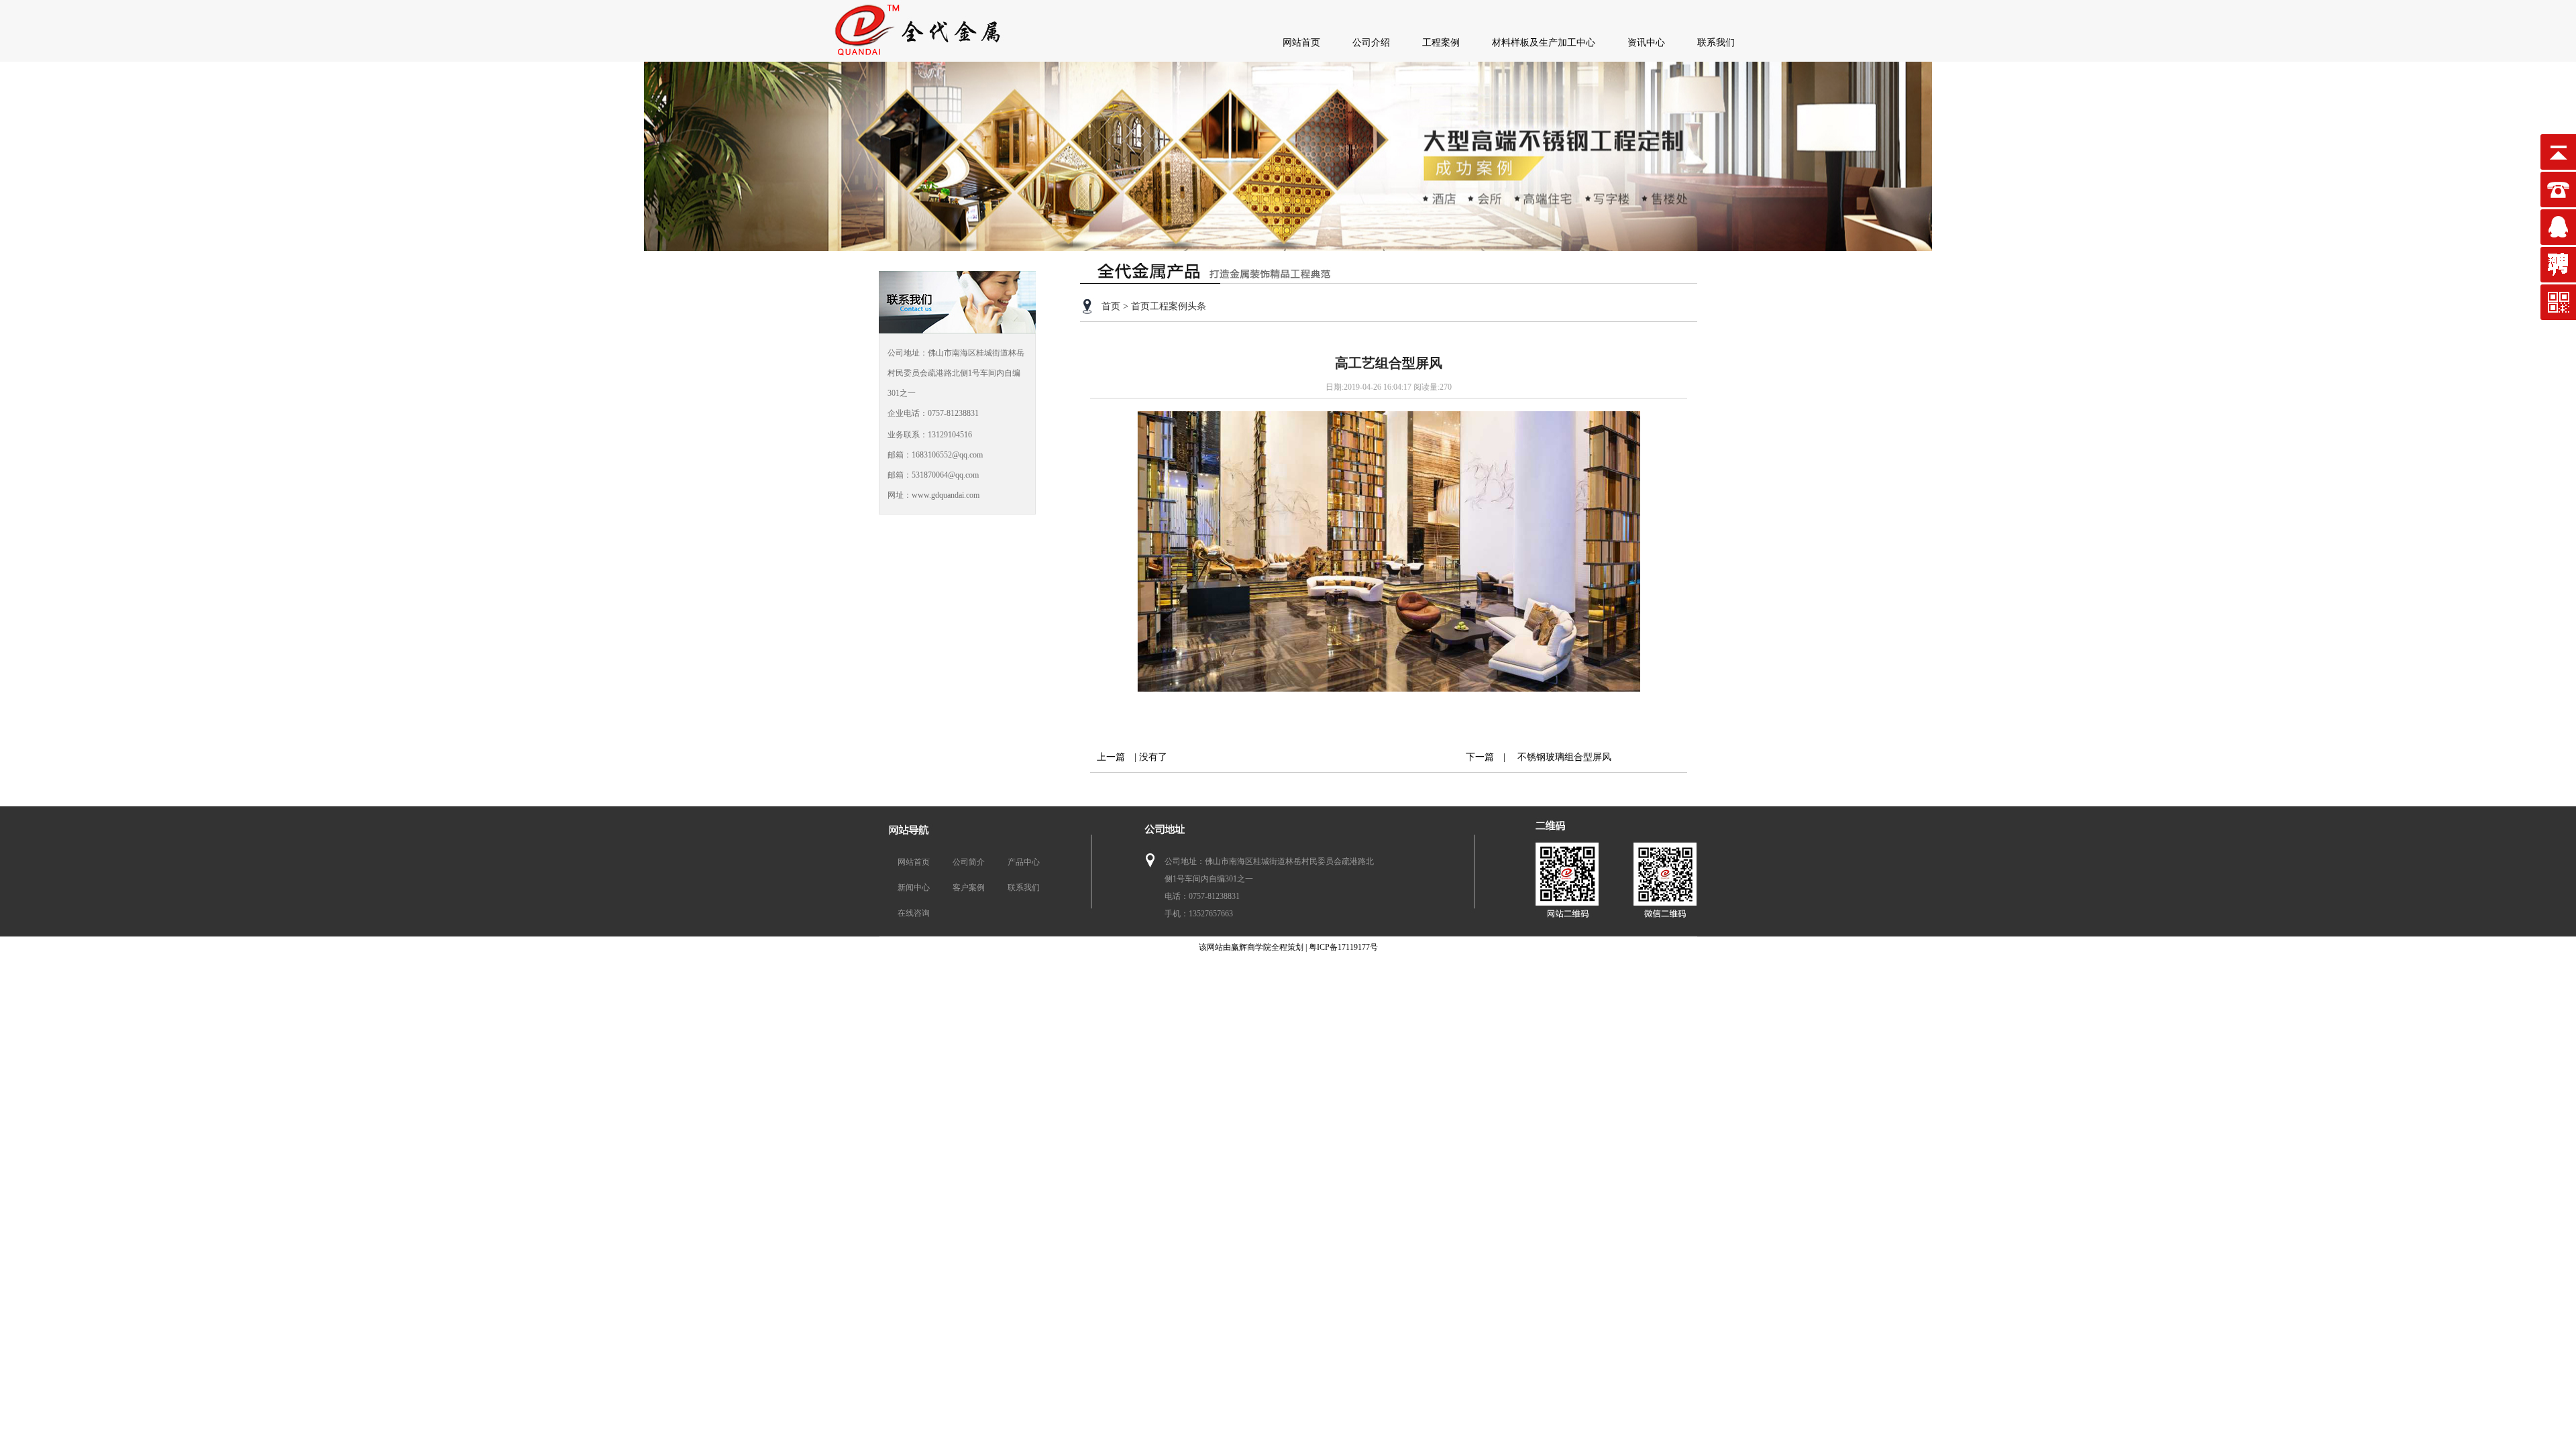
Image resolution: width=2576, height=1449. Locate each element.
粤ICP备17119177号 (1343, 947)
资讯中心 (1646, 43)
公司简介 (969, 862)
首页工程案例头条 (1169, 306)
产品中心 (1024, 862)
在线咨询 (914, 913)
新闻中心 (914, 888)
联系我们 (1716, 43)
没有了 (1153, 757)
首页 (1111, 306)
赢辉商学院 (1251, 947)
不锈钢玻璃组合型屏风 (1560, 757)
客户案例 (969, 888)
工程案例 (1441, 43)
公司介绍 (1371, 43)
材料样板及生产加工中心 (1544, 43)
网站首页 (1301, 43)
